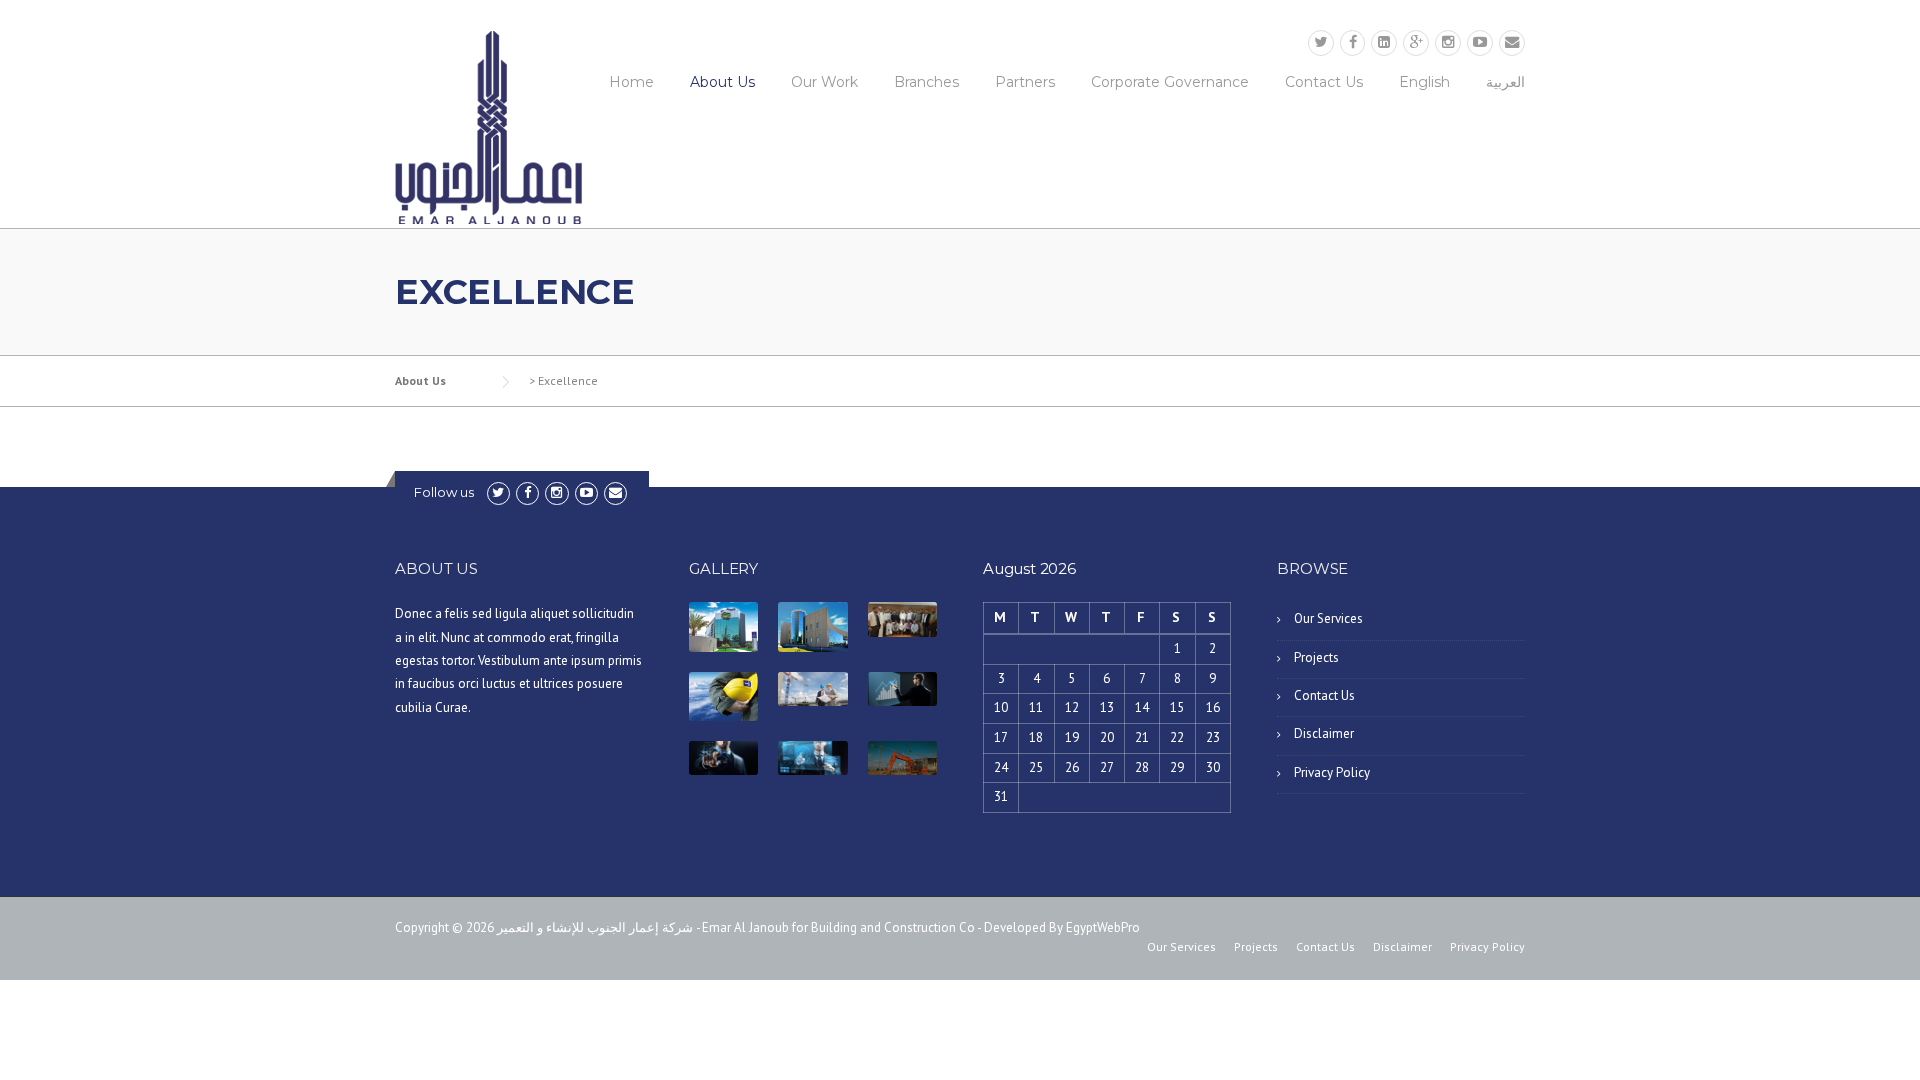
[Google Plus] (1416, 42)
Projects (1316, 657)
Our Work (824, 82)
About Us (722, 82)
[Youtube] (1480, 42)
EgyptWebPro (1103, 927)
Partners (1025, 82)
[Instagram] (1448, 42)
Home (631, 82)
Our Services (1328, 618)
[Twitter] (1321, 42)
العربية (1505, 82)
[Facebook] (1353, 42)
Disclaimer (1324, 733)
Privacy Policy (1332, 772)
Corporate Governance (1170, 82)
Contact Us (1324, 82)
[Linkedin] (1384, 42)
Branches (926, 82)
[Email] (1512, 42)
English (1424, 82)
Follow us (444, 492)
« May (999, 844)
